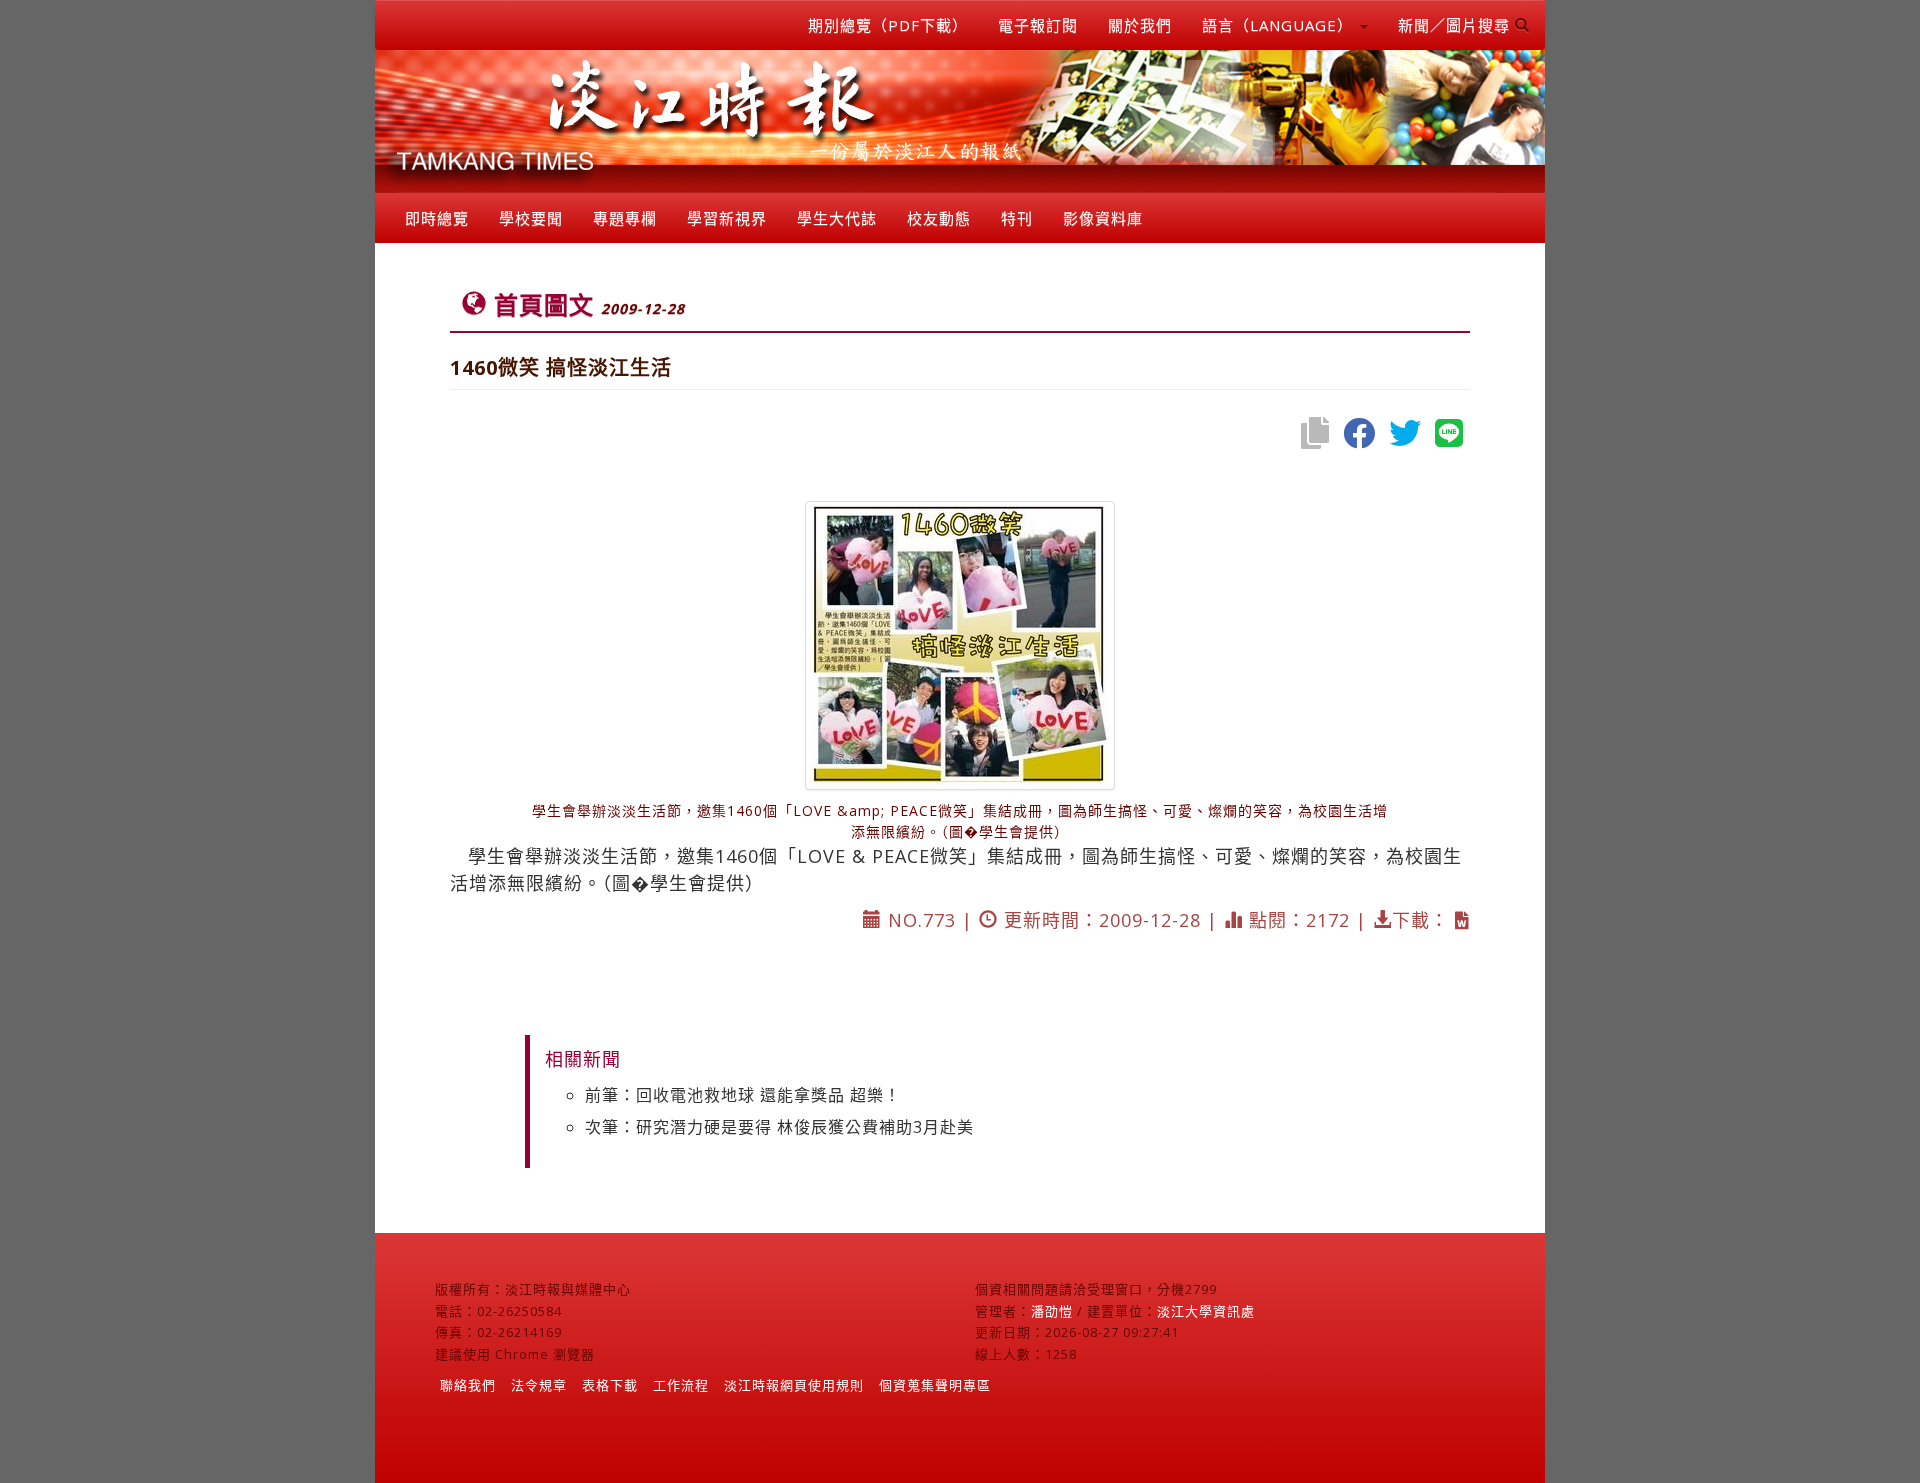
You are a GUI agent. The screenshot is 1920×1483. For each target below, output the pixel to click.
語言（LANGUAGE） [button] (1280, 25)
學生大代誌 (837, 218)
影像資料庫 (1103, 218)
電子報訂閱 (1038, 25)
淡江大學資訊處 (1206, 1311)
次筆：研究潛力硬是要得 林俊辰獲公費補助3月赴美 (779, 1127)
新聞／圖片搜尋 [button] (1456, 25)
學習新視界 (727, 218)
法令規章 (539, 1385)
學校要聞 (531, 218)
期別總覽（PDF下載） (888, 25)
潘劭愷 (1052, 1311)
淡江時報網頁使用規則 (794, 1385)
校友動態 (939, 218)
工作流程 (681, 1385)
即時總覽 (437, 218)
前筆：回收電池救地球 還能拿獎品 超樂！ (743, 1095)
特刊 (1017, 218)
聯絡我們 (468, 1385)
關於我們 (1140, 25)
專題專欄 (625, 218)
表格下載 (610, 1385)
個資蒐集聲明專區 (935, 1385)
